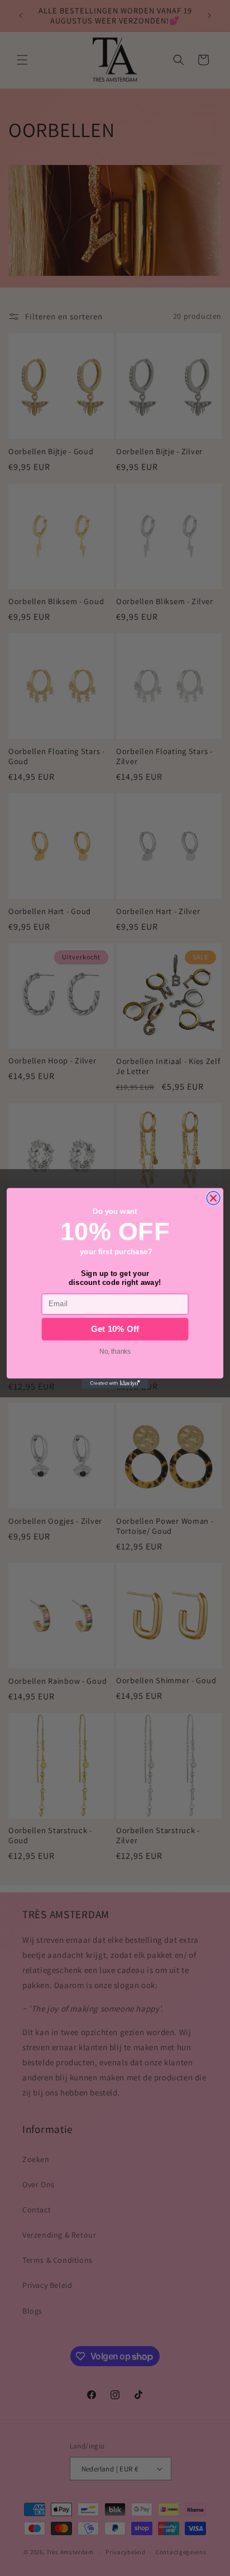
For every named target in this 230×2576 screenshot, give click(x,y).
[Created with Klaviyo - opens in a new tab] (115, 1383)
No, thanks (115, 1351)
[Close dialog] (213, 1198)
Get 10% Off (115, 1329)
